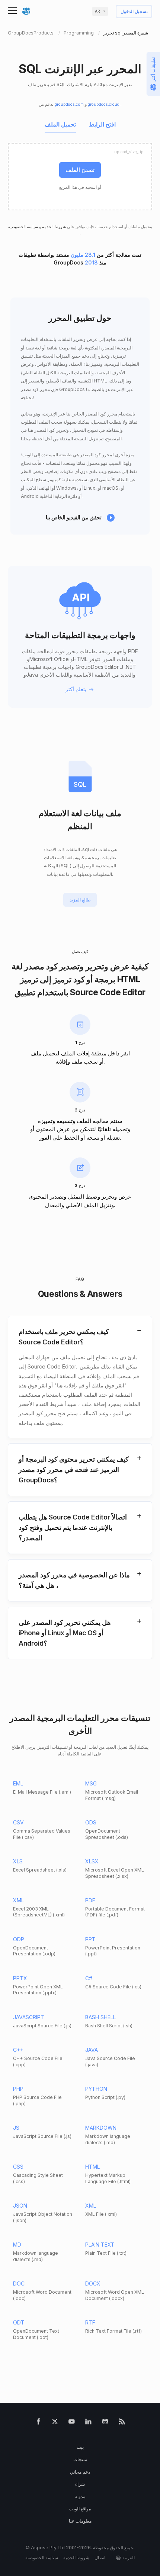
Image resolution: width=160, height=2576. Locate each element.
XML (18, 1900)
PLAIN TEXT (100, 2245)
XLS (18, 1861)
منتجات (80, 2459)
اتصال (100, 2558)
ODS (91, 1822)
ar (97, 11)
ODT (19, 2322)
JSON (20, 2206)
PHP (18, 2089)
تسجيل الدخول (134, 12)
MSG (91, 1783)
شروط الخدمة (53, 227)
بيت (80, 2447)
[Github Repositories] (105, 2423)
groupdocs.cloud (104, 104)
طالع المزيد (80, 900)
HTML (92, 2167)
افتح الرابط (102, 125)
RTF (90, 2322)
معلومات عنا (80, 2521)
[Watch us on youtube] (72, 2423)
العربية (129, 2558)
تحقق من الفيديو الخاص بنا (74, 517)
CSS (18, 2167)
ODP (19, 1939)
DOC (19, 2283)
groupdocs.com (70, 104)
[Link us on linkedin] (88, 2423)
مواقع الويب (80, 2509)
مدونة (80, 2496)
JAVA (92, 2050)
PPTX (20, 1978)
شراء (80, 2484)
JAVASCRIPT (29, 2017)
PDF (90, 1900)
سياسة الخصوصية (23, 227)
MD (17, 2245)
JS (16, 2128)
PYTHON (96, 2089)
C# (89, 1978)
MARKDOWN (101, 2128)
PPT (90, 1939)
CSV (18, 1822)
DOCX (93, 2283)
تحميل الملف (60, 125)
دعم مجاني (80, 2472)
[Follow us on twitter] (55, 2423)
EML (18, 1783)
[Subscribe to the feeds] (122, 2423)
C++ (18, 2050)
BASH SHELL (100, 2017)
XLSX (92, 1861)
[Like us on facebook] (39, 2423)
